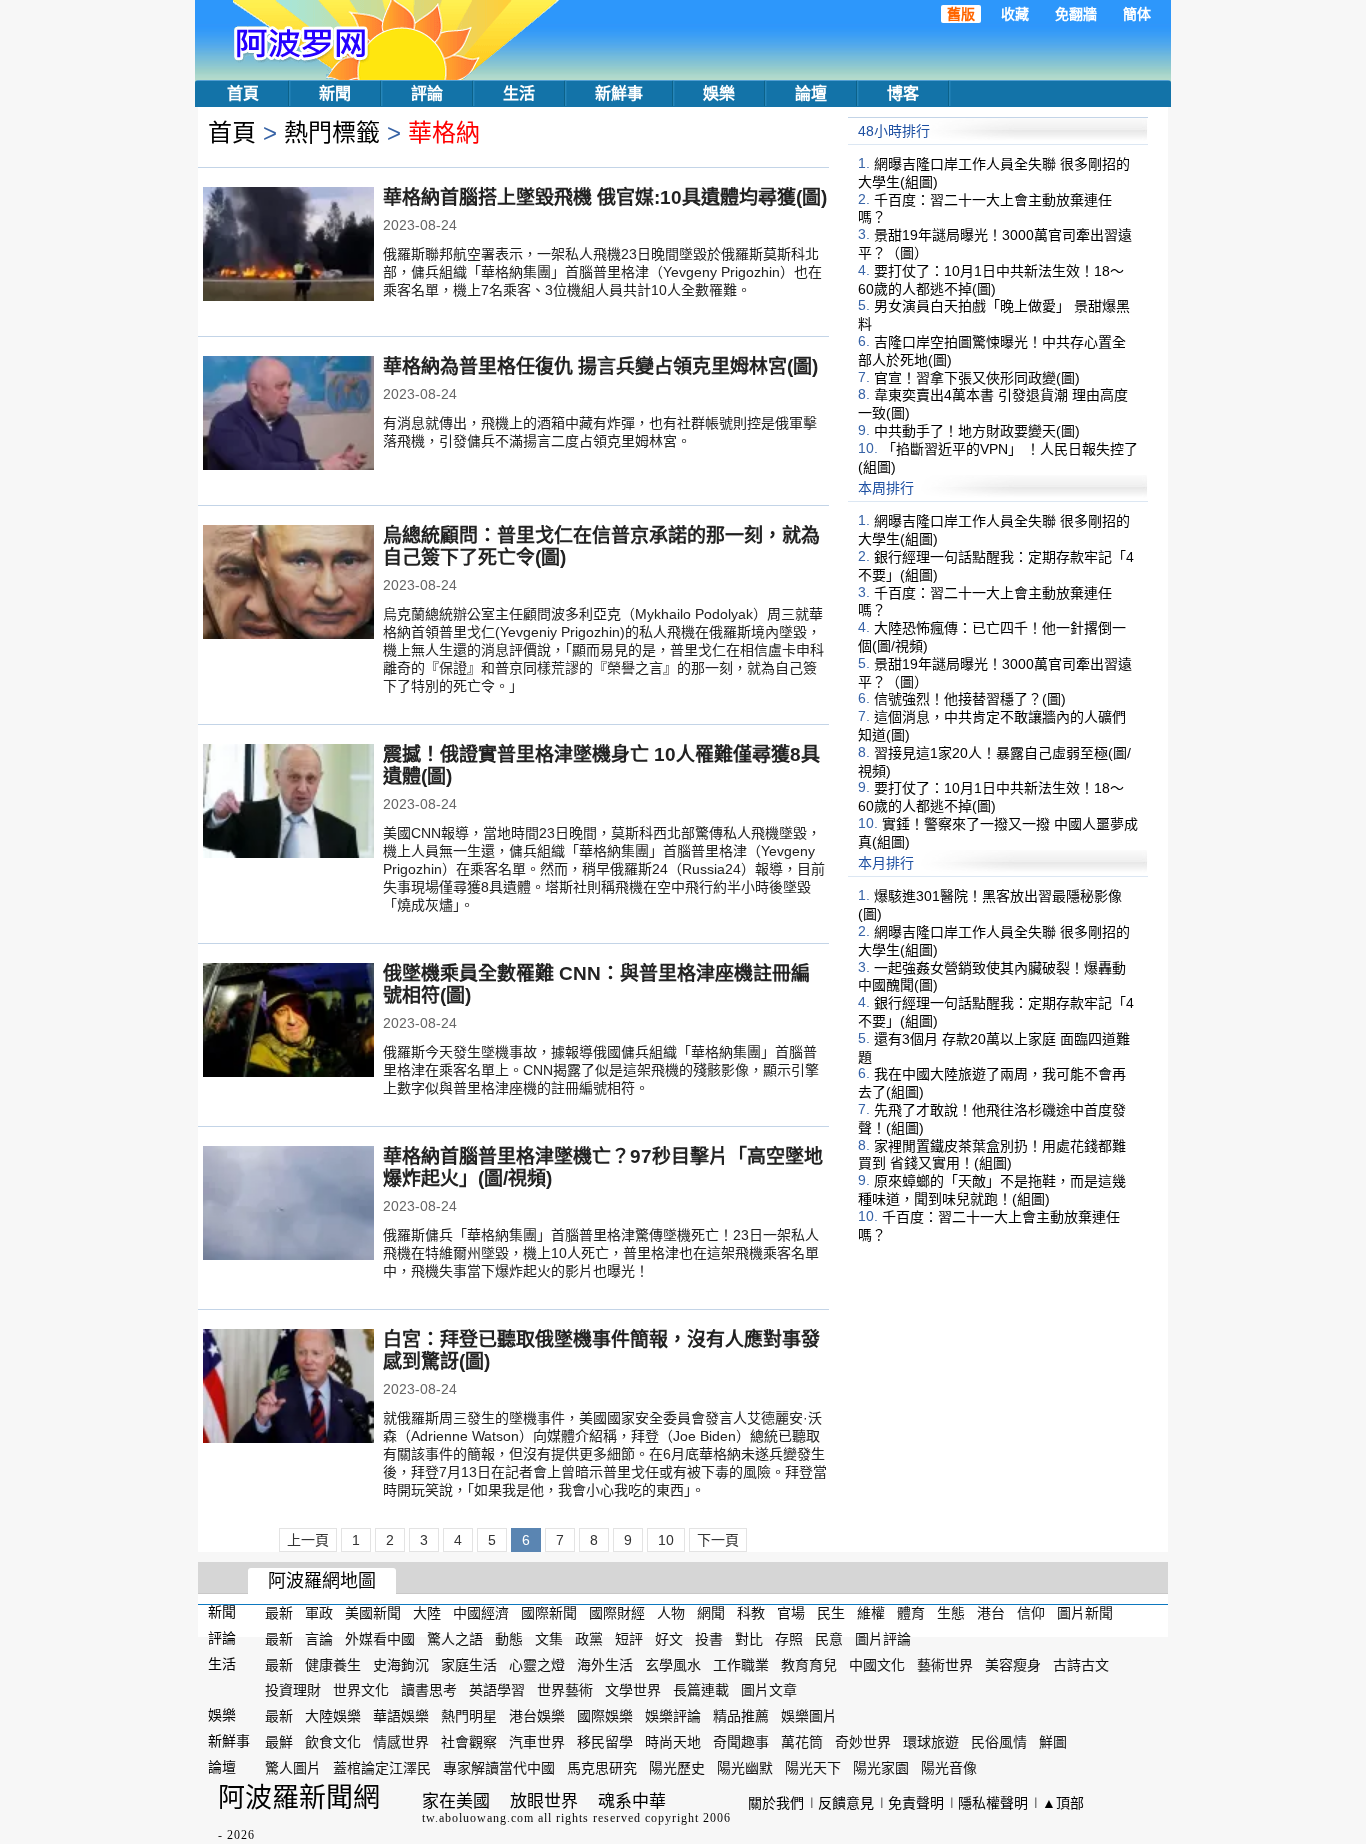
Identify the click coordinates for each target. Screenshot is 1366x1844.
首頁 (243, 93)
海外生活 (605, 1664)
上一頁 (308, 1540)
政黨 (589, 1639)
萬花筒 (802, 1742)
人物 (671, 1613)
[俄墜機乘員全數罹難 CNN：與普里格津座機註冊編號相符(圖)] (288, 1022)
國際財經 (617, 1613)
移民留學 (605, 1742)
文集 (549, 1639)
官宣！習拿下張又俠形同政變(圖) (977, 377)
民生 (831, 1613)
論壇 (811, 93)
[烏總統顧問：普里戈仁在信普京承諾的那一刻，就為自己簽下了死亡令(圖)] (288, 584)
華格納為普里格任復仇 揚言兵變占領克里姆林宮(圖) (600, 366)
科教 (751, 1613)
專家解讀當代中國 (499, 1768)
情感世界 (401, 1742)
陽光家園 (881, 1768)
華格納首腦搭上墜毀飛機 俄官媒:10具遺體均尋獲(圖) (605, 197)
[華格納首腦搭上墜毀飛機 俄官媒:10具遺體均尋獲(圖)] (288, 246)
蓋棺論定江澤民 (382, 1768)
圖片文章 (769, 1690)
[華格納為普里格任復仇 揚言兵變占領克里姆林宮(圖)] (288, 415)
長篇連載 (701, 1690)
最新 (279, 1613)
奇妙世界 (863, 1742)
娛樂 (719, 93)
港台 (991, 1613)
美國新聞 (373, 1613)
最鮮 (279, 1742)
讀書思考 (429, 1690)
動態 (509, 1639)
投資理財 (293, 1690)
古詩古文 (1081, 1664)
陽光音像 (949, 1768)
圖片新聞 (1085, 1613)
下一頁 (718, 1540)
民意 (829, 1639)
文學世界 (633, 1690)
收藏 (1015, 14)
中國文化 (877, 1664)
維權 (871, 1613)
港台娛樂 (537, 1716)
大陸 (427, 1613)
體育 (911, 1613)
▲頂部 (1063, 1803)
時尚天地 (673, 1742)
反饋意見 (846, 1803)
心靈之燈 (537, 1664)
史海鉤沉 (401, 1664)
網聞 (711, 1613)
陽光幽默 (745, 1768)
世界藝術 (565, 1690)
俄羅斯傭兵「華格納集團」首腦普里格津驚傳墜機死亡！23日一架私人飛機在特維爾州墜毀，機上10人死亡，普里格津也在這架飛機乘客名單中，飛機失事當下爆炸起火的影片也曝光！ (601, 1253)
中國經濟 (481, 1613)
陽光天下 (813, 1768)
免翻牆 (1076, 14)
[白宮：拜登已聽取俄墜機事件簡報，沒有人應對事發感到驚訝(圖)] (288, 1388)
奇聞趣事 (741, 1742)
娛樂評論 (673, 1716)
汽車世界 (537, 1742)
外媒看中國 (380, 1639)
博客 (903, 93)
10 (666, 1540)
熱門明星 (469, 1716)
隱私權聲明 (993, 1803)
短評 (629, 1639)
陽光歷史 (677, 1768)
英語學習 (497, 1690)
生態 (951, 1613)
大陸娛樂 (333, 1716)
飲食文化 (333, 1742)
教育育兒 (809, 1664)
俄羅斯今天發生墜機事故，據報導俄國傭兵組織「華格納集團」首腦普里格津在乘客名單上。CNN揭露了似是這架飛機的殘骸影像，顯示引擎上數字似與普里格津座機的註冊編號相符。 (601, 1070)
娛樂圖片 (809, 1716)
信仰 (1031, 1613)
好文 (669, 1639)
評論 (427, 93)
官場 (791, 1613)
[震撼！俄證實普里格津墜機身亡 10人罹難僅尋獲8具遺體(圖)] (288, 803)
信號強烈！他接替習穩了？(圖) (970, 699)
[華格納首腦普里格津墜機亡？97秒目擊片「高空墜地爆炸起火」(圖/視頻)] (288, 1205)
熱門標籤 (332, 132)
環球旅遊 (931, 1742)
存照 (789, 1639)
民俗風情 (999, 1742)
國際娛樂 (605, 1716)
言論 (319, 1639)
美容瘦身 (1013, 1664)
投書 (709, 1639)
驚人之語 (455, 1639)
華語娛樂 (401, 1716)
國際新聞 (549, 1613)
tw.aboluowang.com (478, 1818)
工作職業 (741, 1664)
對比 (749, 1639)
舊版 (961, 14)
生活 (519, 93)
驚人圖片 (293, 1768)
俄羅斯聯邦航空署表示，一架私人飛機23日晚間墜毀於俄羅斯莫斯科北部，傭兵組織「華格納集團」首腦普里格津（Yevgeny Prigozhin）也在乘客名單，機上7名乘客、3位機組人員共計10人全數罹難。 (602, 272)
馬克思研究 (602, 1768)
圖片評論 (883, 1639)
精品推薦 (741, 1716)
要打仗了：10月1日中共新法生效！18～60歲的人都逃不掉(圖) (991, 280)
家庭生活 (469, 1664)
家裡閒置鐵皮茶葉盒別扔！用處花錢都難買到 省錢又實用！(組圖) (992, 1154)
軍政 (319, 1613)
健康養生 (333, 1664)
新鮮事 (619, 93)
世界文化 (361, 1690)
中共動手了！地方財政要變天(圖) (977, 431)
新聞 (335, 93)
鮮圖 (1053, 1742)
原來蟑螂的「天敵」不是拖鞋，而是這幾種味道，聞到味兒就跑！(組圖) (992, 1190)
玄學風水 (673, 1664)
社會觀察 (469, 1742)
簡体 (1137, 14)
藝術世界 (945, 1664)
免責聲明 (916, 1803)
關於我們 (776, 1803)
